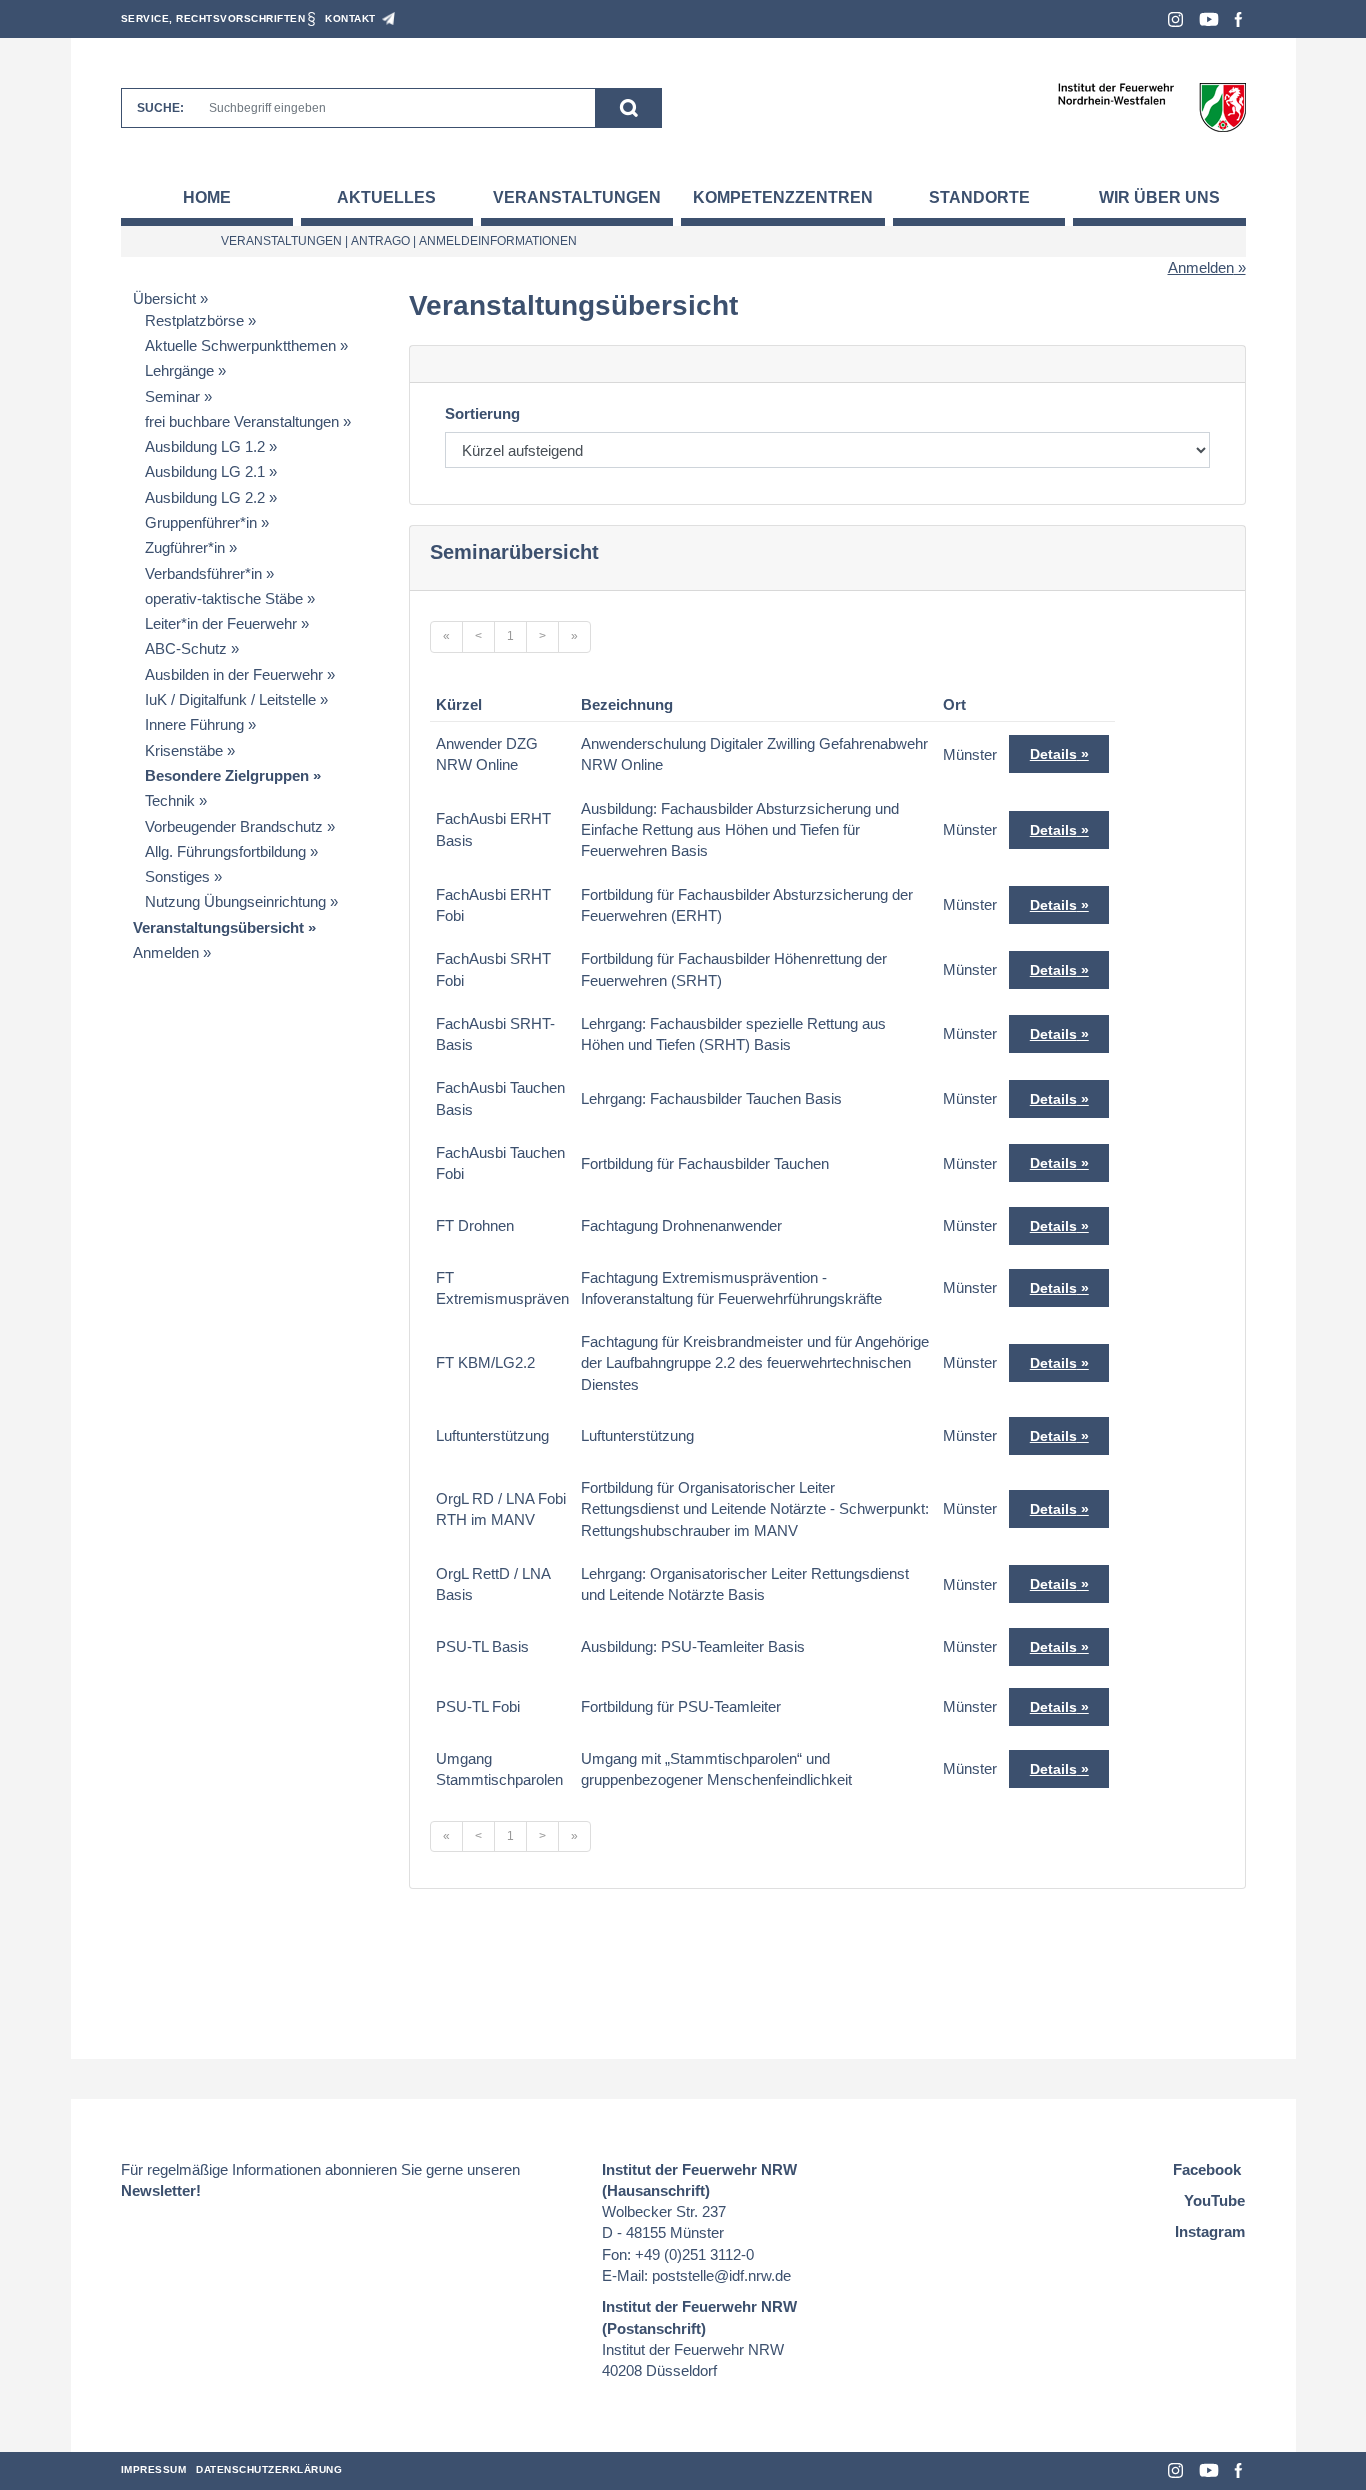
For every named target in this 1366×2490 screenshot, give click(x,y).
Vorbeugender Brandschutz (234, 826)
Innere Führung (194, 724)
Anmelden (1201, 267)
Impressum (154, 2469)
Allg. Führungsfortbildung (225, 851)
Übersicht (164, 298)
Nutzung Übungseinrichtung (235, 901)
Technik (170, 800)
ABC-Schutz (186, 648)
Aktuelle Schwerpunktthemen (240, 345)
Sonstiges (177, 876)
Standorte (979, 197)
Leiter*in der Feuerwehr (221, 623)
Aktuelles (386, 197)
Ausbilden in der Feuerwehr (234, 674)
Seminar (172, 396)
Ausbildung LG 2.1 (205, 471)
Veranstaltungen (577, 197)
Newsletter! (161, 2190)
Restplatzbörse (194, 320)
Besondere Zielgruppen (227, 775)
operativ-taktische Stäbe (224, 598)
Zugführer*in (185, 547)
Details (1053, 754)
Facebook (1238, 19)
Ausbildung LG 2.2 (205, 497)
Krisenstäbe (184, 750)
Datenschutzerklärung (269, 2469)
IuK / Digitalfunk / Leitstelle (230, 699)
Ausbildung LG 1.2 (205, 446)
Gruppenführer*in (201, 522)
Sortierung (482, 413)
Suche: (160, 108)
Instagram (1175, 19)
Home (207, 197)
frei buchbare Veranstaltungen (242, 421)
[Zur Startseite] (1151, 106)
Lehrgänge (179, 370)
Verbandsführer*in (203, 573)
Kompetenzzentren (783, 197)
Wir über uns (1159, 197)
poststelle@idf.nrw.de (721, 2275)
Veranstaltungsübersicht (218, 927)
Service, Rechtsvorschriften (213, 18)
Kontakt (350, 18)
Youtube (1209, 19)
